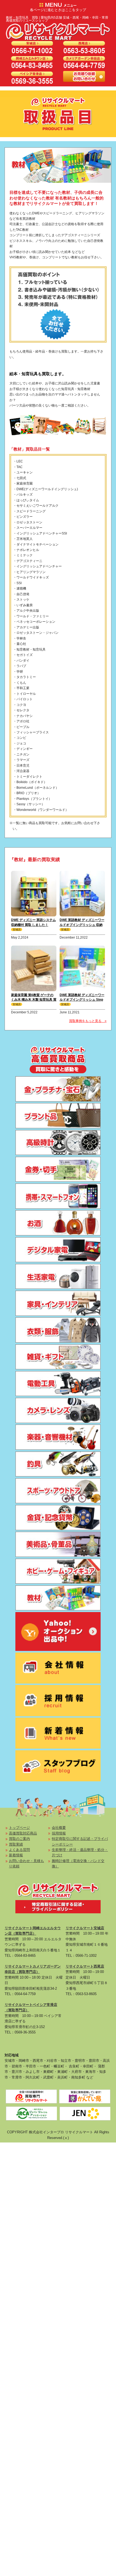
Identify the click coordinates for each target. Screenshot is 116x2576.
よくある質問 (19, 1850)
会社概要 (59, 1828)
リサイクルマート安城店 (85, 1928)
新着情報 (16, 1855)
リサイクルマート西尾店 (85, 1966)
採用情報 (59, 1833)
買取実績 (16, 1844)
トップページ (19, 1828)
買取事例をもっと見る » (88, 1021)
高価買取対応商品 (23, 1833)
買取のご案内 (19, 1839)
